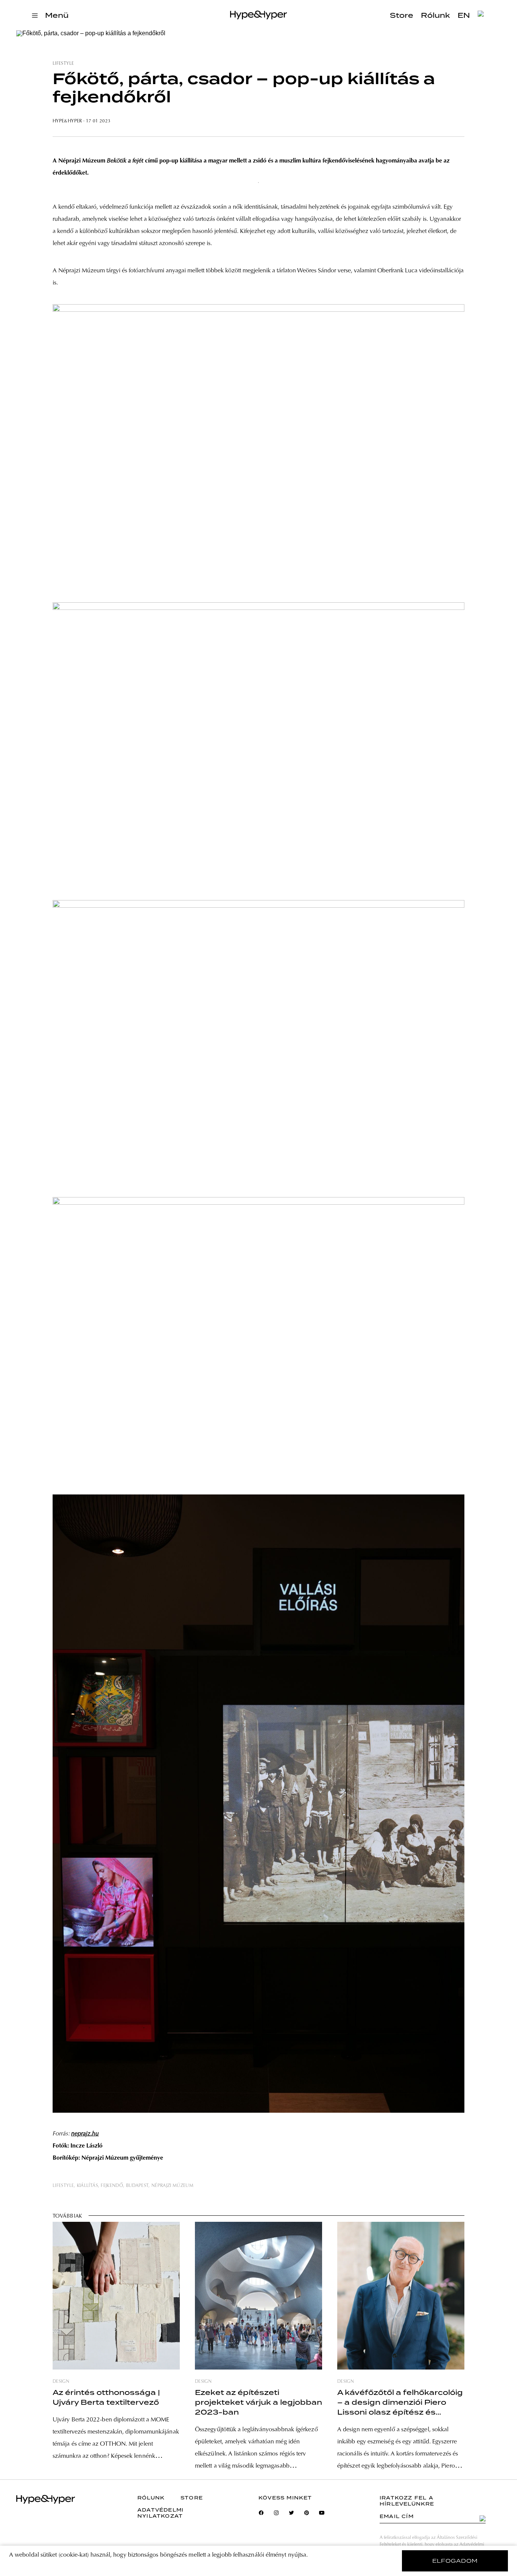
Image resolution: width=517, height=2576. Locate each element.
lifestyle (63, 64)
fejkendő (112, 2186)
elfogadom (455, 2561)
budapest (137, 2186)
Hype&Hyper (67, 121)
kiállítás (87, 2186)
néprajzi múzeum (172, 2186)
